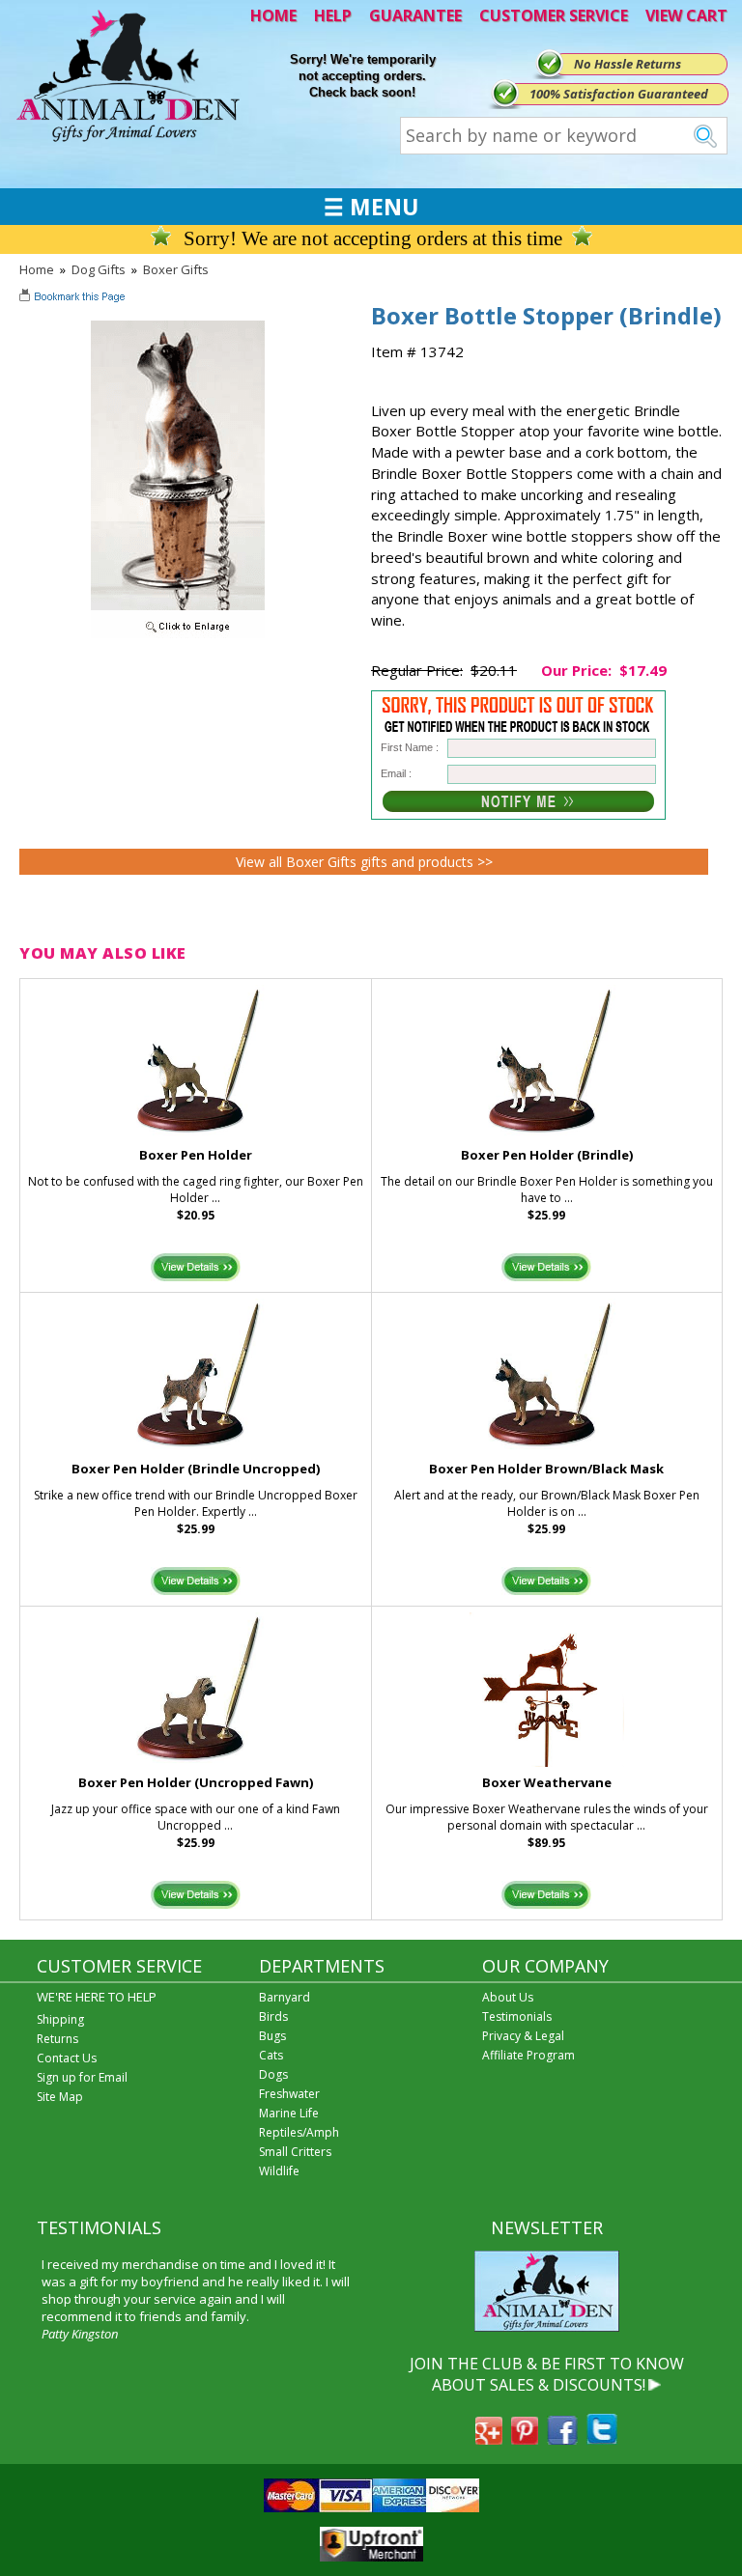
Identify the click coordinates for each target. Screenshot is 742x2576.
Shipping (60, 2019)
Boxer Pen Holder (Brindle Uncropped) (196, 1469)
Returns (57, 2039)
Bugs (272, 2036)
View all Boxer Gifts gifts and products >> (364, 862)
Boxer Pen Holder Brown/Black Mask (546, 1469)
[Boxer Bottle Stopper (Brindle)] (178, 633)
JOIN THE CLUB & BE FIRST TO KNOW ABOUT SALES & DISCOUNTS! (547, 2374)
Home (37, 269)
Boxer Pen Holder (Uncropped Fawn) (196, 1782)
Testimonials (517, 2016)
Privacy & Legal (523, 2036)
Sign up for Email (82, 2077)
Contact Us (67, 2058)
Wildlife (279, 2171)
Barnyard (285, 1997)
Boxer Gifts (176, 269)
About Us (508, 1997)
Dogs (273, 2074)
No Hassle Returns (628, 64)
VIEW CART (686, 15)
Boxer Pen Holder (196, 1155)
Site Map (60, 2097)
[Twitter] (602, 2439)
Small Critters (295, 2152)
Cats (271, 2055)
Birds (273, 2016)
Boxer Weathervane (547, 1782)
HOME (273, 15)
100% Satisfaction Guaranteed (619, 94)
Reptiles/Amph (299, 2132)
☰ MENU (371, 207)
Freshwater (289, 2094)
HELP (333, 15)
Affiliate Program (528, 2055)
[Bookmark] (74, 298)
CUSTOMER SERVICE (554, 15)
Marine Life (289, 2113)
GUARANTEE (415, 15)
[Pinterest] (525, 2439)
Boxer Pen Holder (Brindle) (547, 1155)
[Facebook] (562, 2439)
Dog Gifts (99, 269)
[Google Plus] (489, 2439)
